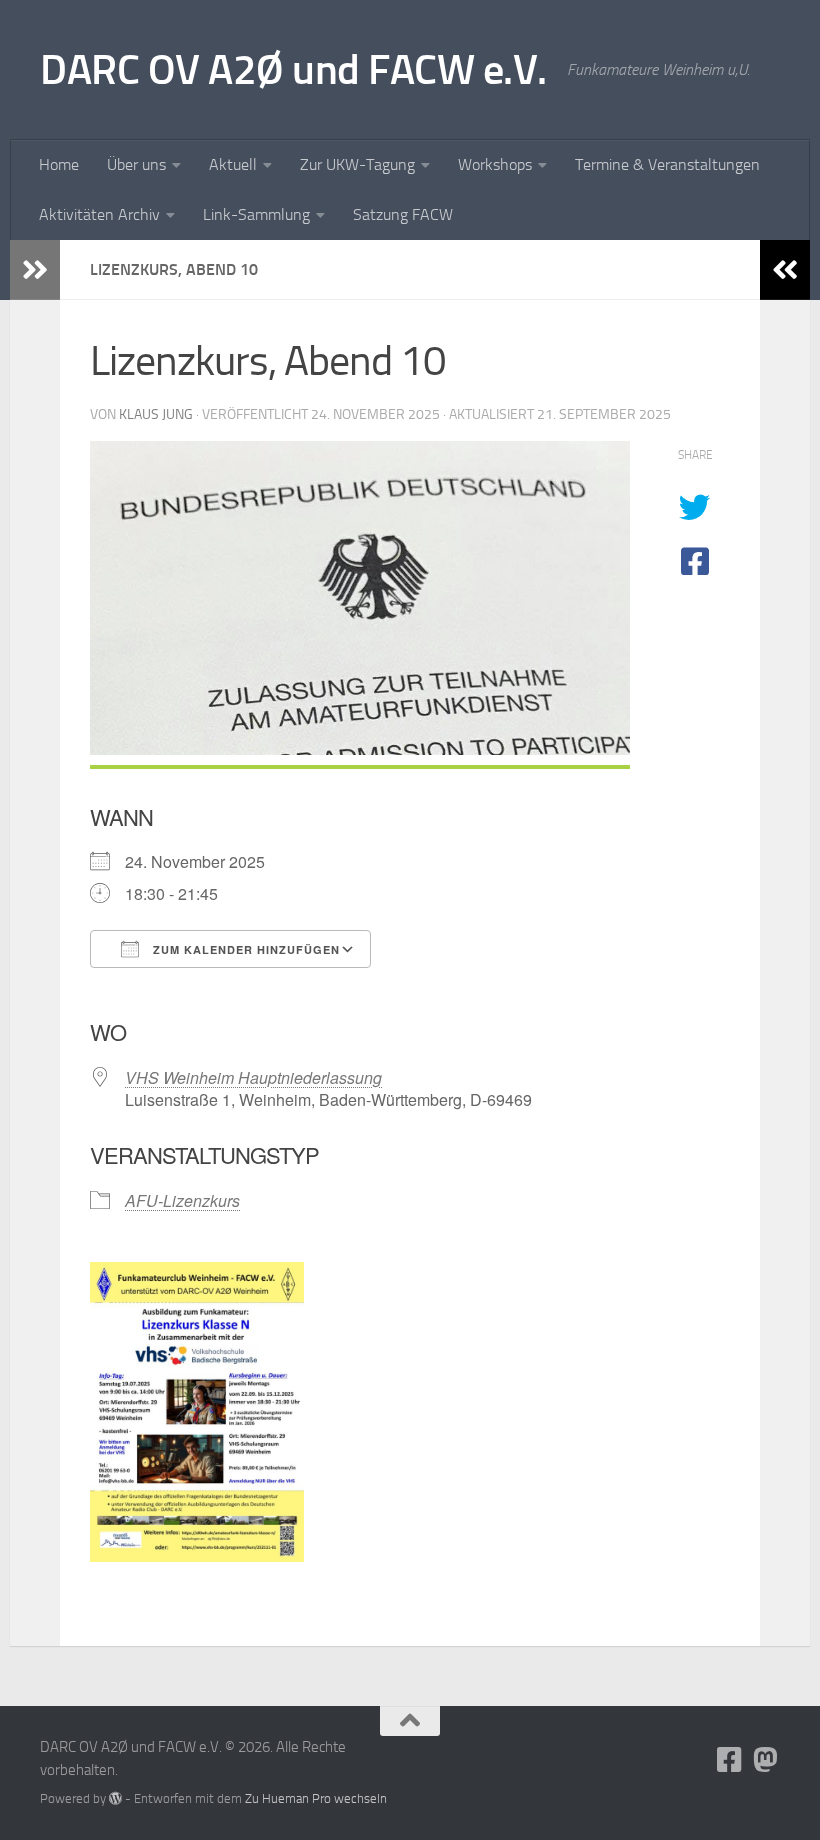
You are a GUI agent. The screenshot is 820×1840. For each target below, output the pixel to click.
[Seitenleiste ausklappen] (35, 270)
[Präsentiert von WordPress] (115, 1798)
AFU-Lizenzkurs (182, 1200)
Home (59, 164)
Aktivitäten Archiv (99, 214)
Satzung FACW (403, 214)
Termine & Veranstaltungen (667, 164)
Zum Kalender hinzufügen (244, 949)
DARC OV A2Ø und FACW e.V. (293, 70)
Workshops (495, 164)
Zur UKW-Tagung (357, 164)
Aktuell (233, 164)
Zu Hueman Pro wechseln (316, 1798)
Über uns (136, 164)
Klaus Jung (156, 414)
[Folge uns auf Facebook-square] (730, 1760)
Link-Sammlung (256, 214)
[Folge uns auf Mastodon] (766, 1760)
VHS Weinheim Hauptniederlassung (253, 1077)
